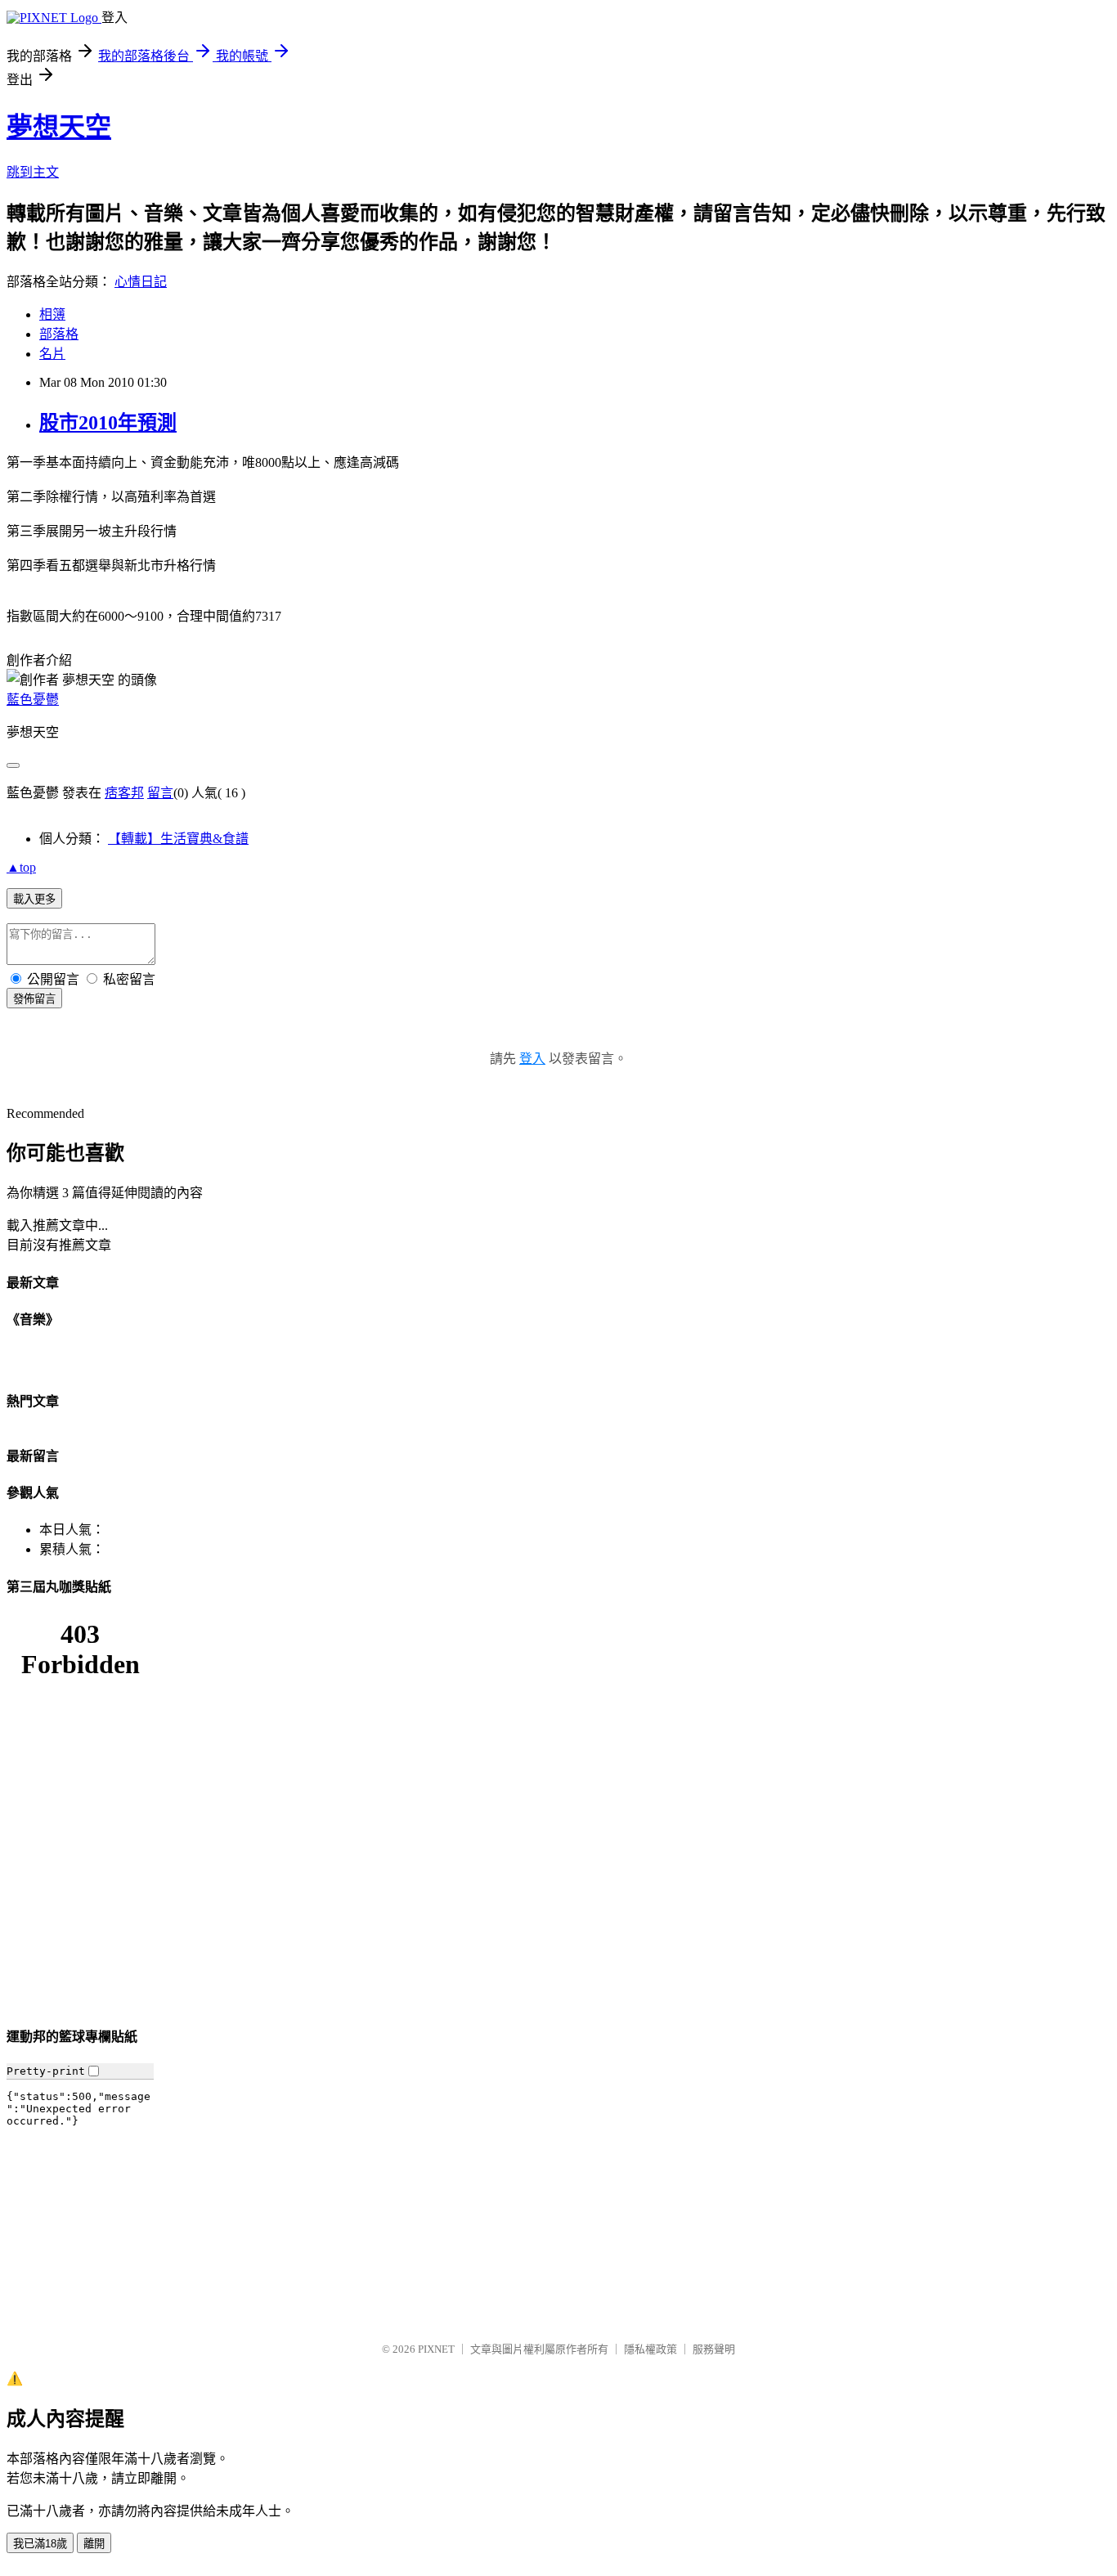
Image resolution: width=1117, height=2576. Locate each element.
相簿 (52, 314)
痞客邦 (124, 793)
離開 (94, 2544)
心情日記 (141, 282)
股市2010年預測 (108, 423)
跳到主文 (33, 172)
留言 (160, 793)
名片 (52, 354)
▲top (21, 867)
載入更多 (34, 899)
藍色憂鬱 (33, 700)
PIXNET (436, 2349)
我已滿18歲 (40, 2544)
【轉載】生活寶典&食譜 (178, 839)
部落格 (59, 334)
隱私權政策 (650, 2349)
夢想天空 (59, 127)
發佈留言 (34, 999)
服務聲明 (714, 2349)
